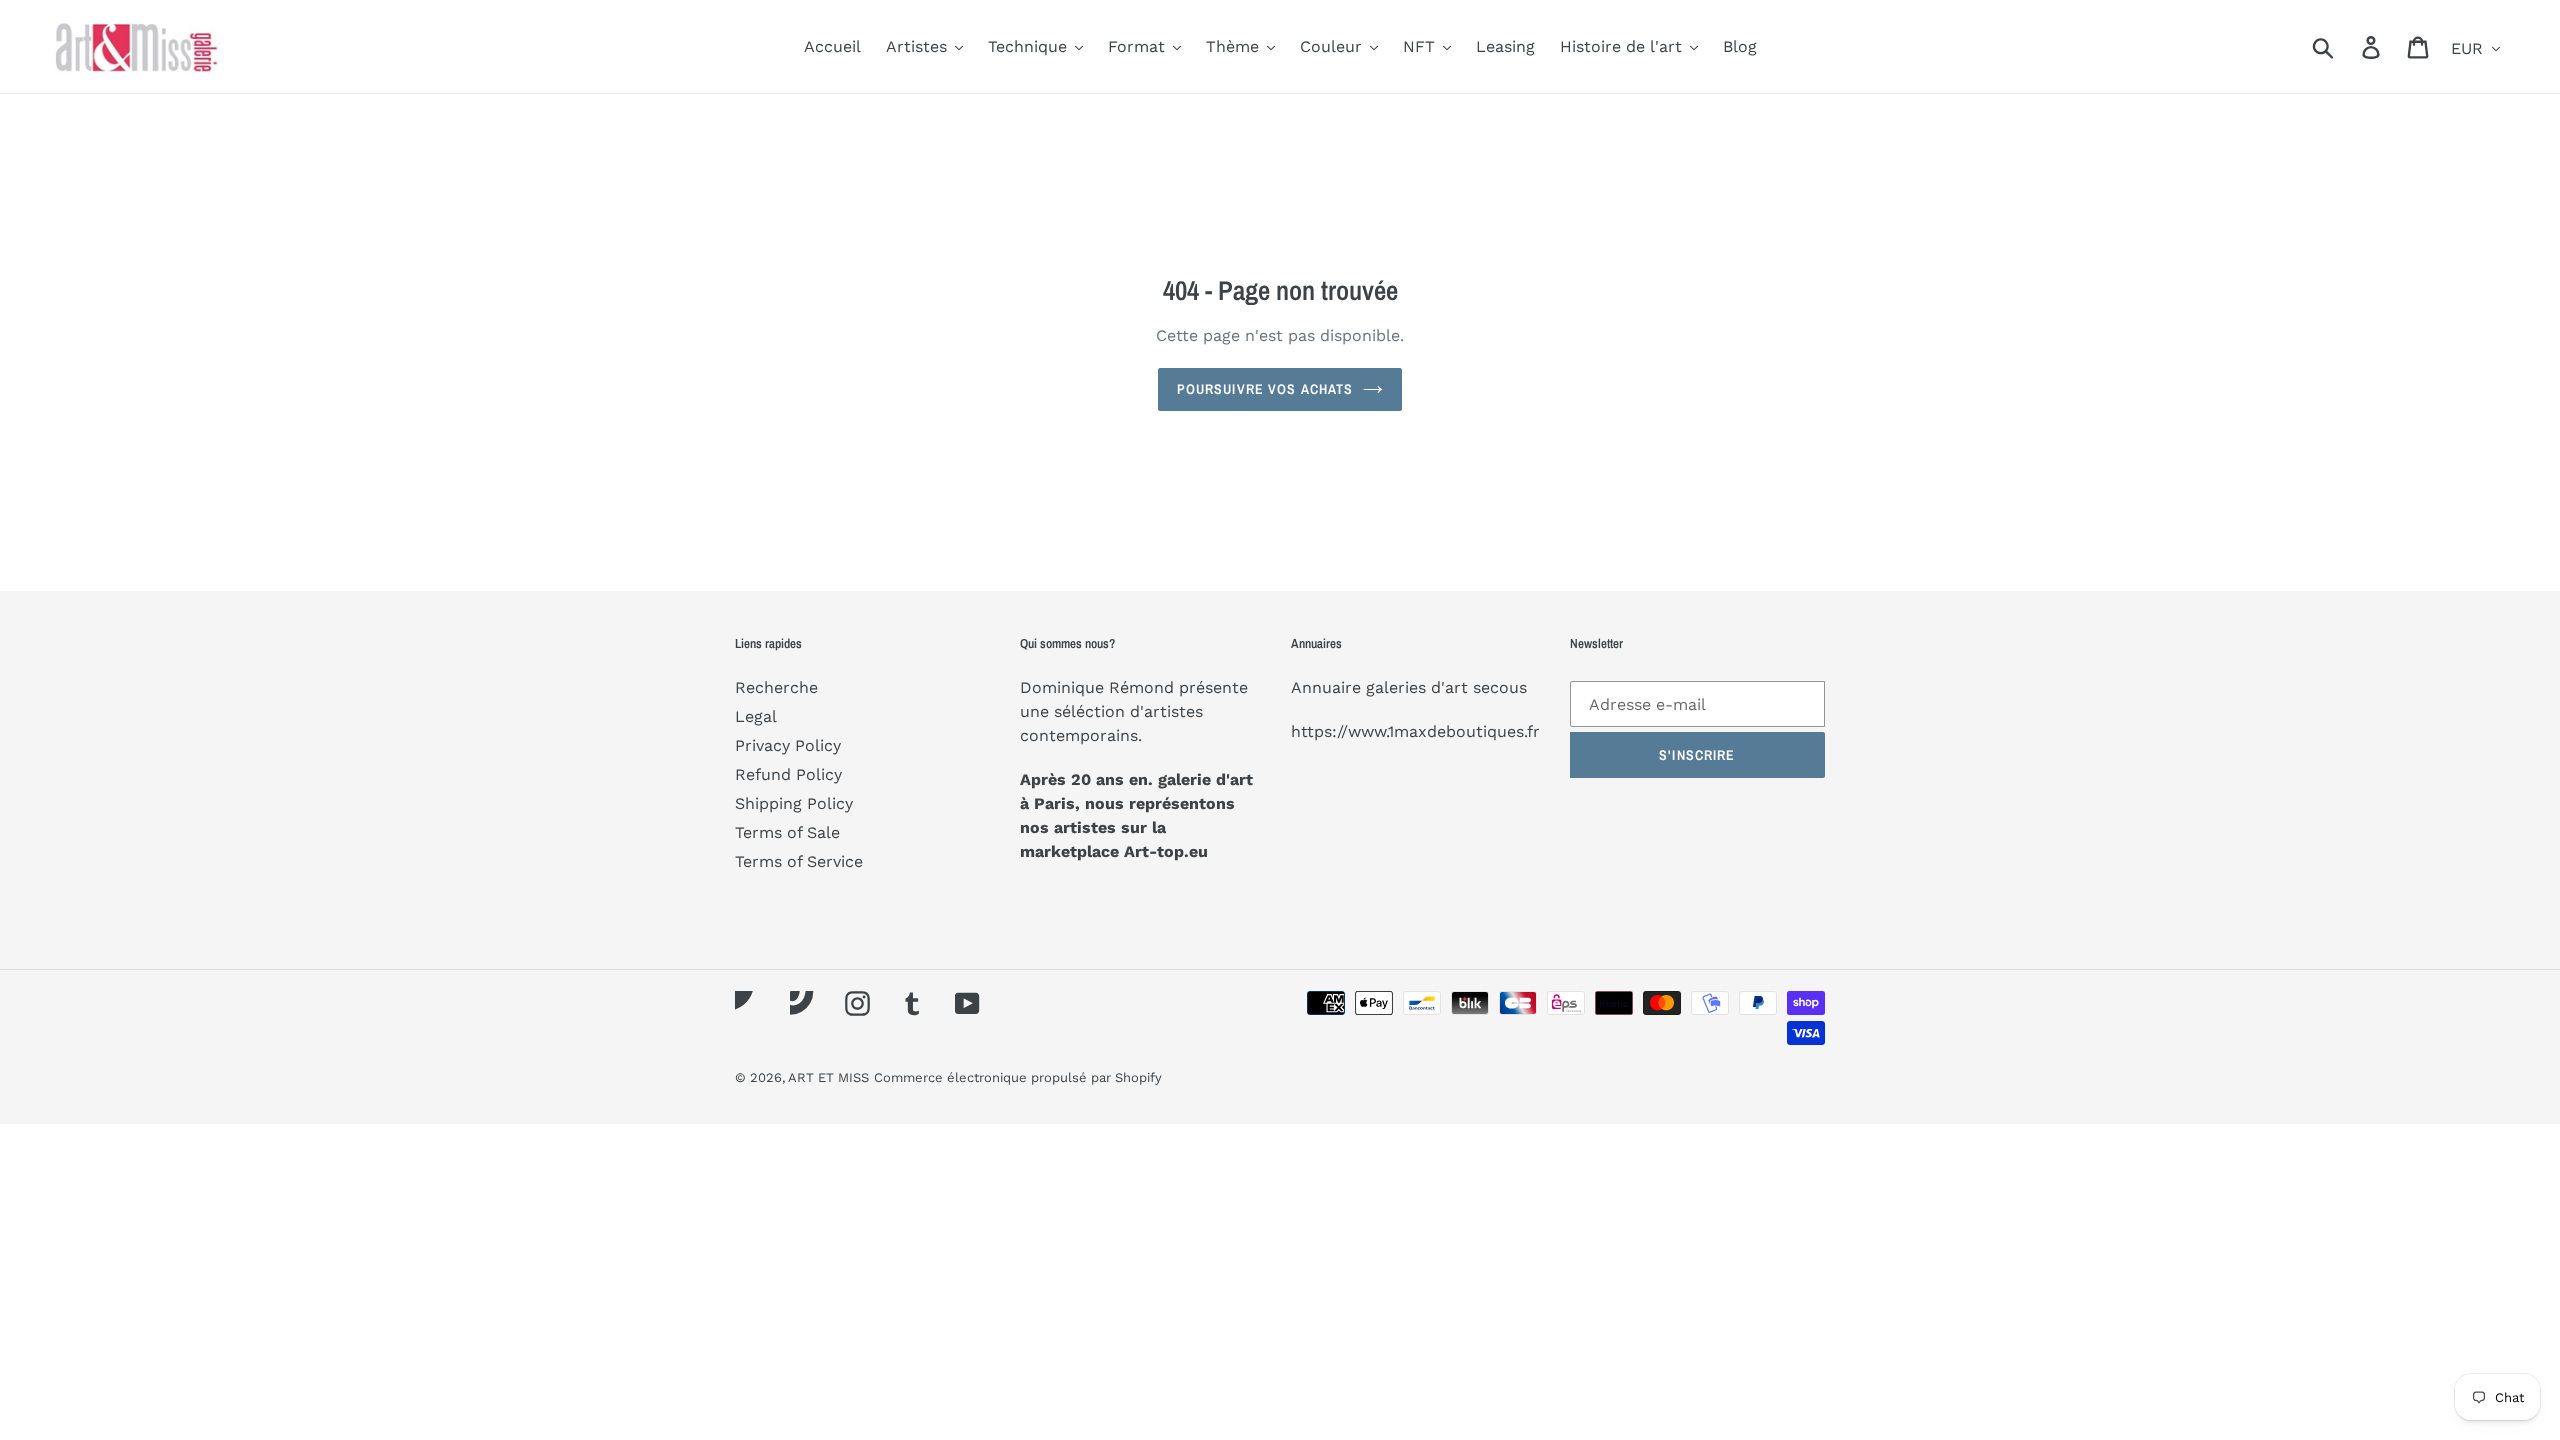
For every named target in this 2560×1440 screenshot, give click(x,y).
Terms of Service (799, 861)
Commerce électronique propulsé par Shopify (1018, 1077)
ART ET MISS (828, 1077)
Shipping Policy (794, 803)
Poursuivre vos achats (1265, 389)
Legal (756, 716)
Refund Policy (788, 774)
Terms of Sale (787, 832)
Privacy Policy (788, 745)
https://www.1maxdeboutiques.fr (1415, 731)
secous (1500, 687)
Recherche (776, 687)
